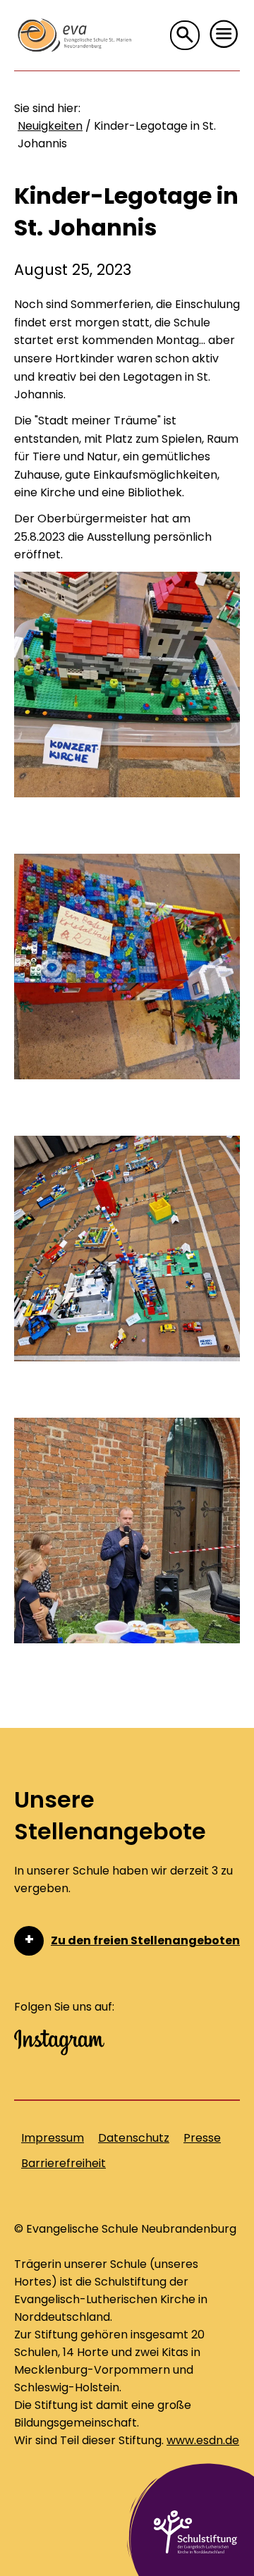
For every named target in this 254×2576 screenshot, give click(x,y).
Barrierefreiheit (64, 2163)
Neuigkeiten (50, 126)
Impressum (53, 2138)
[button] (224, 35)
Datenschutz (134, 2138)
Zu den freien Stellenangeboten (145, 1940)
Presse (202, 2138)
